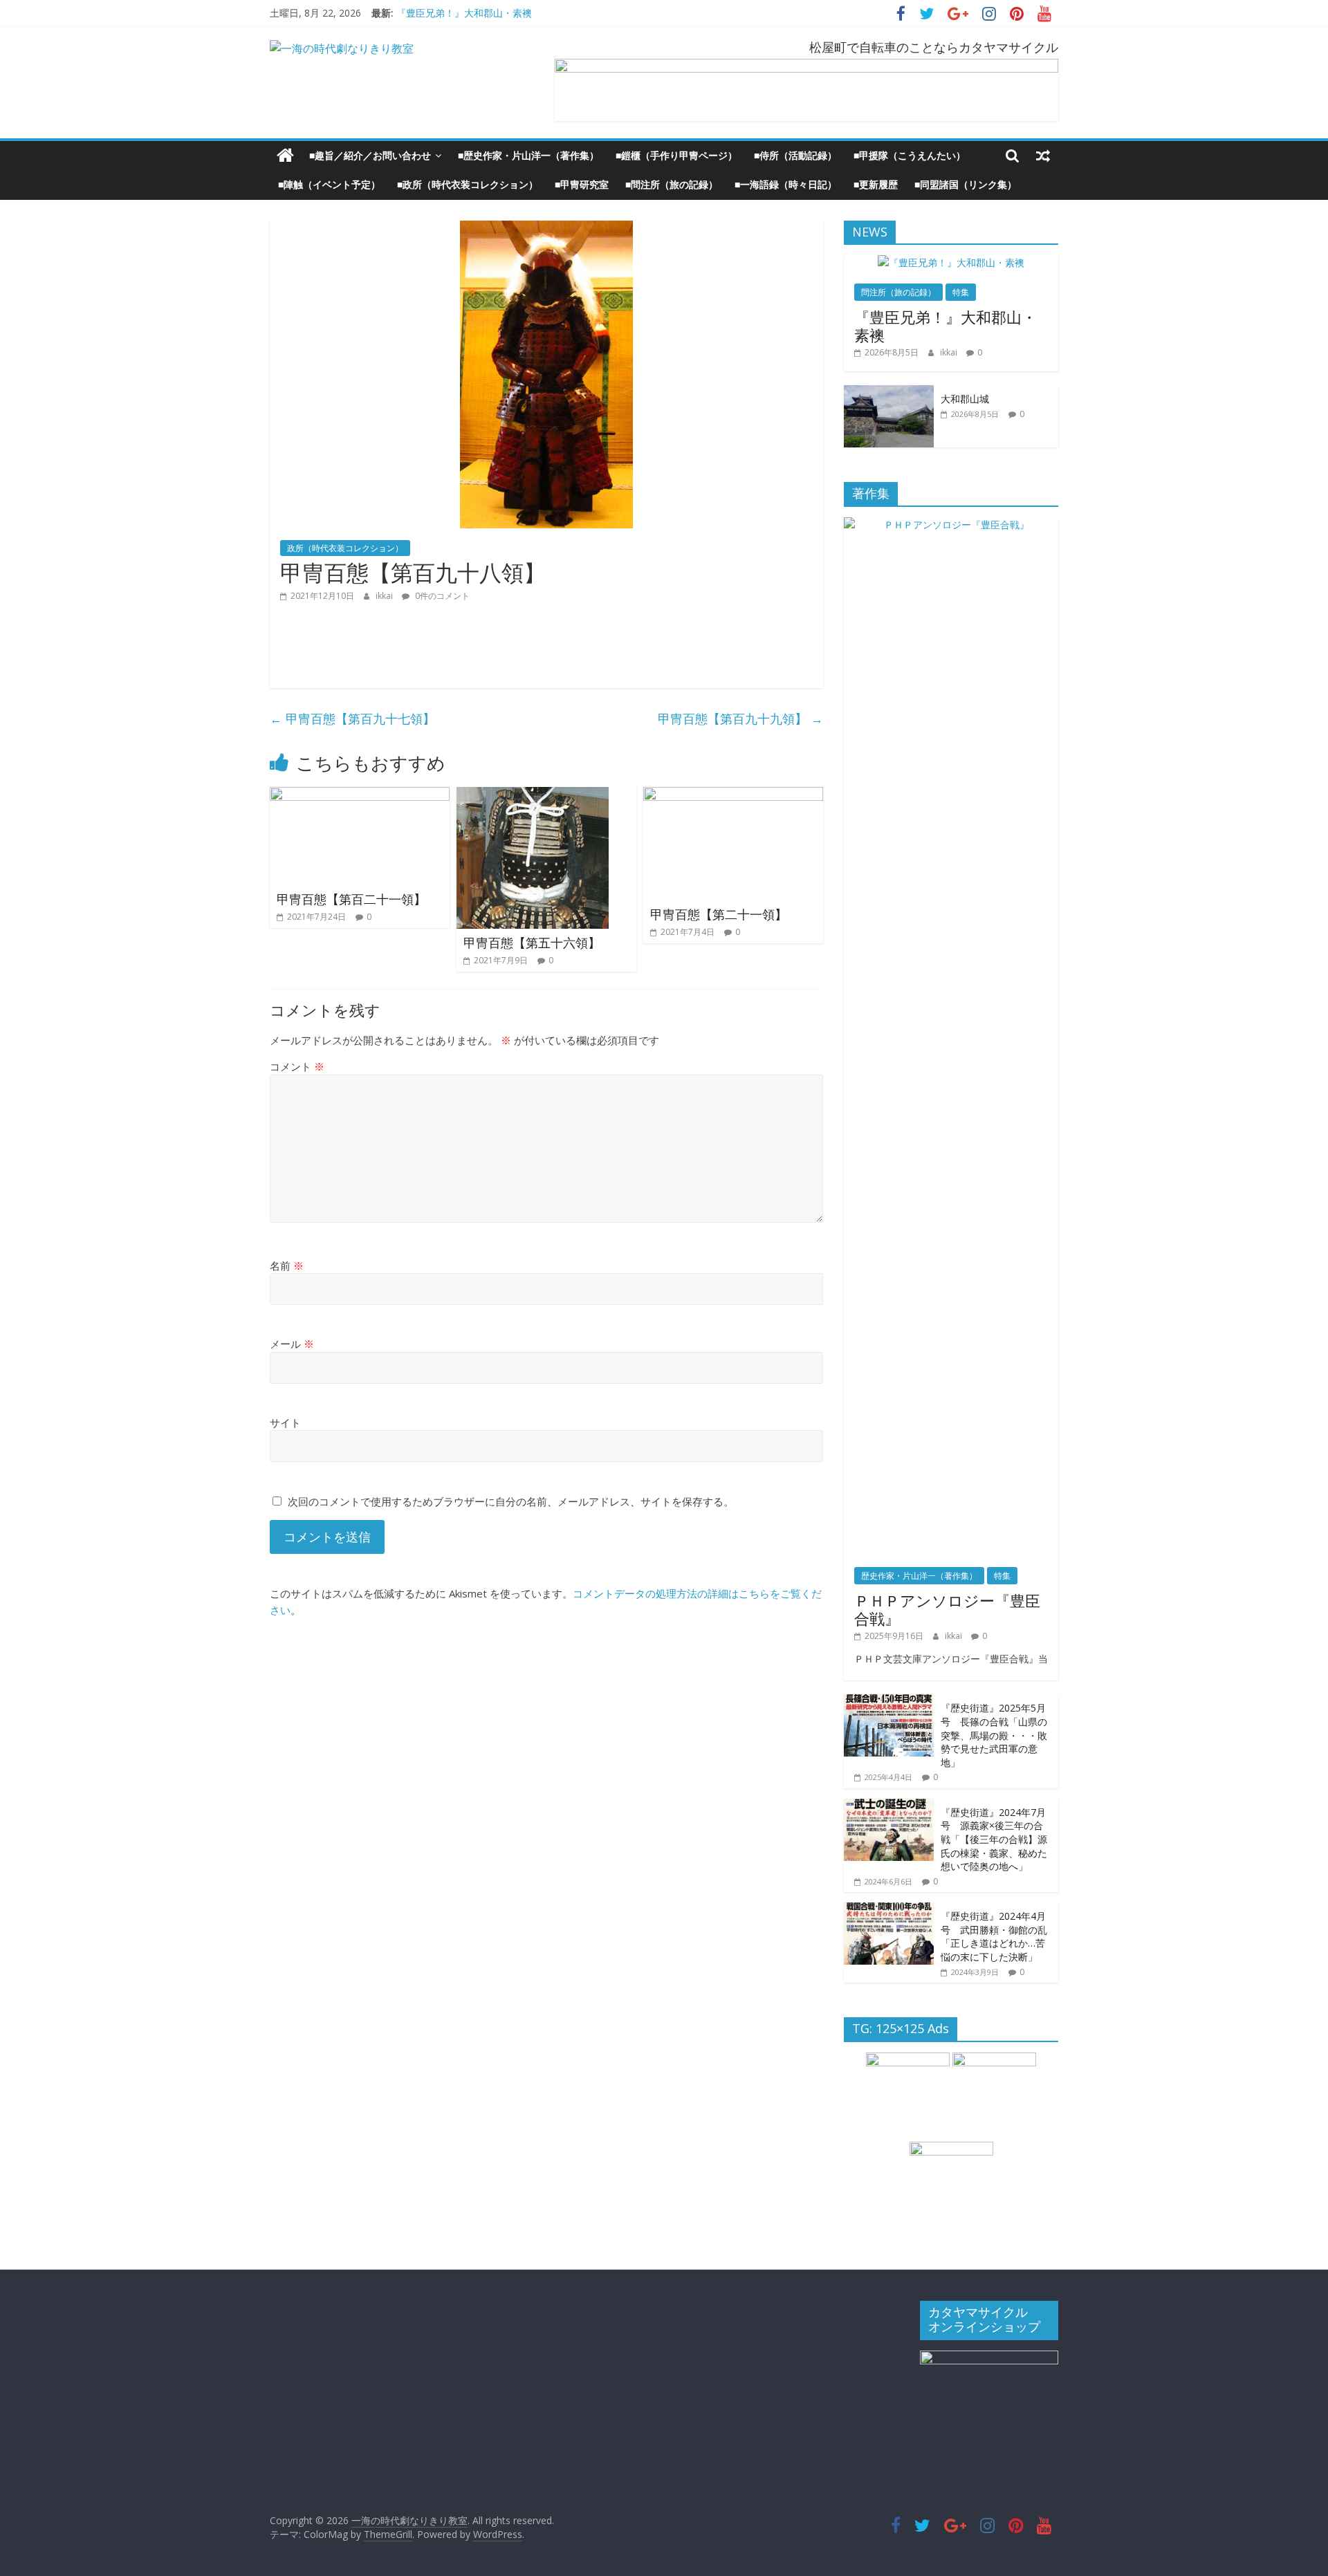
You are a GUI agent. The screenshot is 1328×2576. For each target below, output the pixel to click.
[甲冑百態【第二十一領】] (733, 795)
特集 (961, 292)
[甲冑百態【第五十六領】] (533, 795)
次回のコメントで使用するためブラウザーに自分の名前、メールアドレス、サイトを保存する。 (511, 1501)
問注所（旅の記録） (898, 292)
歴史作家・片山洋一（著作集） (919, 1576)
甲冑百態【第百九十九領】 (740, 719)
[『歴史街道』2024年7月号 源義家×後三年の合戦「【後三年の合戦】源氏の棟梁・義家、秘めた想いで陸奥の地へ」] (889, 1806)
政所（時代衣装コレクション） (345, 548)
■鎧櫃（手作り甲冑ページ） (676, 155)
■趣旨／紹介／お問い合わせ (370, 155)
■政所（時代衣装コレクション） (468, 184)
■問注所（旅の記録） (672, 184)
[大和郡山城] (889, 392)
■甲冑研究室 (582, 184)
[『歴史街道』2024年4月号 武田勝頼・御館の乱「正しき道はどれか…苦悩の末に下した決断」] (889, 1910)
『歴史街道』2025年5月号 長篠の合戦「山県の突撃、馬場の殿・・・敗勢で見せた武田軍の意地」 (994, 1735)
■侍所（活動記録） (795, 155)
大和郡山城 (965, 399)
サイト (285, 1423)
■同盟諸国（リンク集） (966, 184)
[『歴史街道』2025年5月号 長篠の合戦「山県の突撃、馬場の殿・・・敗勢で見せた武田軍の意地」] (889, 1702)
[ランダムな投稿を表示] (1043, 156)
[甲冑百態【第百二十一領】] (360, 795)
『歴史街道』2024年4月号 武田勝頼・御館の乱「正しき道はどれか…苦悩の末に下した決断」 (994, 1936)
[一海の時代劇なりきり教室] (285, 156)
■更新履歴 (876, 184)
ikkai (385, 596)
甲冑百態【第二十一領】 (719, 914)
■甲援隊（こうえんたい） (910, 155)
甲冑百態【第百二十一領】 (351, 899)
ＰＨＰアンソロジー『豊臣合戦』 (947, 1609)
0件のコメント (441, 596)
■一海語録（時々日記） (786, 184)
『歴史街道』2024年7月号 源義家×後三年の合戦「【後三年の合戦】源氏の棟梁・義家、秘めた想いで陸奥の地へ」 (994, 1839)
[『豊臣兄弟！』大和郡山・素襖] (951, 262)
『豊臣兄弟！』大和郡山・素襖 (464, 13)
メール (292, 1344)
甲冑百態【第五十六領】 (532, 943)
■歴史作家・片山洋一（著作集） (528, 155)
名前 (287, 1266)
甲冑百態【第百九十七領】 (352, 719)
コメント (297, 1066)
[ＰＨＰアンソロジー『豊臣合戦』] (951, 525)
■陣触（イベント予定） (329, 184)
